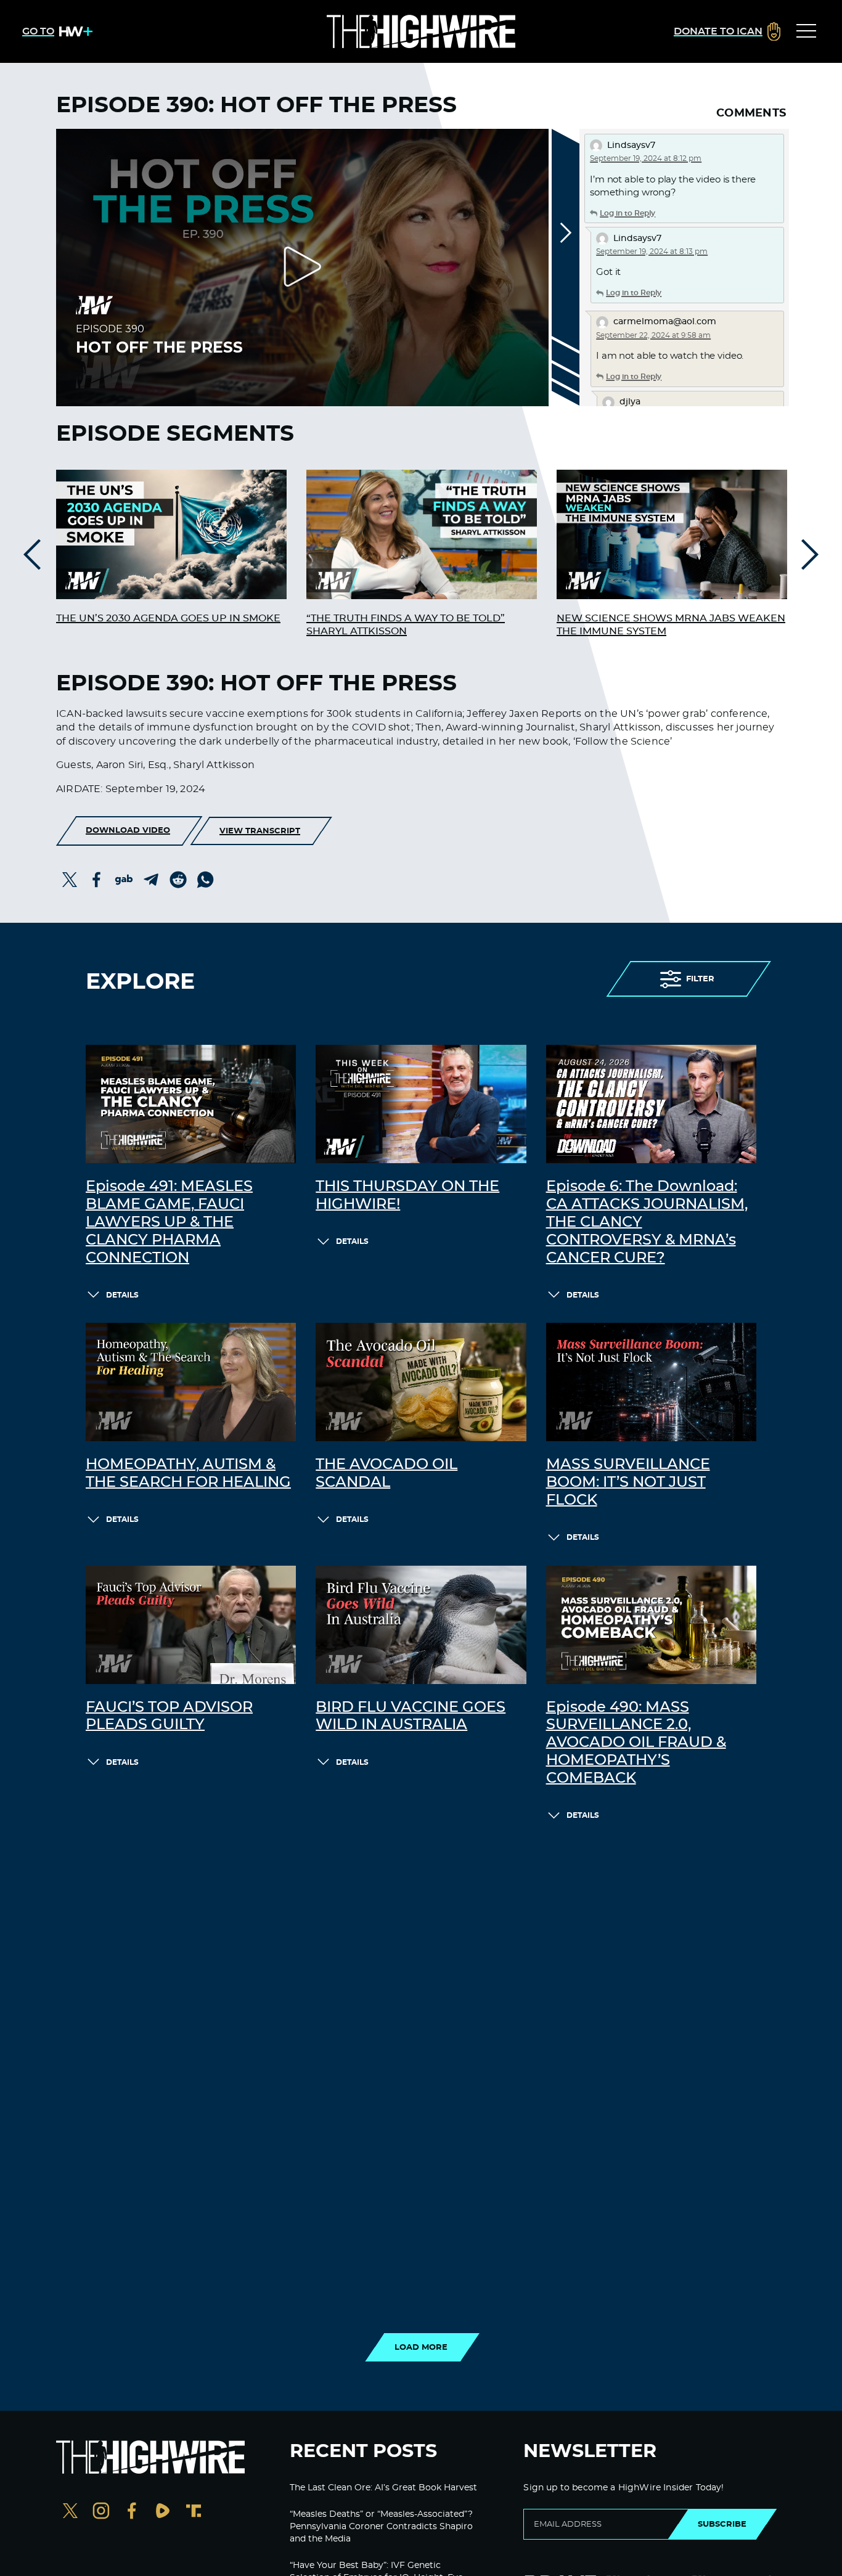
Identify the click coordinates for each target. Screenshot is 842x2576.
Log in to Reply (627, 213)
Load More (421, 2347)
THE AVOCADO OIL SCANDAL (386, 1474)
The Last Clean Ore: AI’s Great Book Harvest (383, 2488)
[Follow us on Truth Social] (194, 2512)
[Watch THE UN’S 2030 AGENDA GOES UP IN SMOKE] (171, 534)
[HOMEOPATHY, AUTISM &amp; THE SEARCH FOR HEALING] (191, 1382)
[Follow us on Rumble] (163, 2512)
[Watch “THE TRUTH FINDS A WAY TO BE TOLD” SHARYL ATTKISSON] (422, 534)
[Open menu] (806, 31)
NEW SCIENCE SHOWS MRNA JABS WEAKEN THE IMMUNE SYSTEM (671, 625)
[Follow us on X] (70, 2512)
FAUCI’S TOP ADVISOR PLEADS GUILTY (169, 1716)
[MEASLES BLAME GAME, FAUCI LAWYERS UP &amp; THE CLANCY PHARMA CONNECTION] (191, 1104)
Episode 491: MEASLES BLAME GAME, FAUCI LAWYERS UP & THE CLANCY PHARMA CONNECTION (169, 1222)
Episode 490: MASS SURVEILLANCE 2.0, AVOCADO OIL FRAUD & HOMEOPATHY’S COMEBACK (636, 1743)
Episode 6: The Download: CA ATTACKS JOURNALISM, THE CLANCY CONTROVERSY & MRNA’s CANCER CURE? (647, 1222)
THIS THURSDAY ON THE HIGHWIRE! (407, 1196)
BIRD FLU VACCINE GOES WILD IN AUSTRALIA (411, 1716)
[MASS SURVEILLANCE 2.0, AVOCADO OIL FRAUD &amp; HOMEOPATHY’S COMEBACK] (651, 1625)
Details (122, 1295)
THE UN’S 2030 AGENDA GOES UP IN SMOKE (168, 618)
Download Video (128, 830)
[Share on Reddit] (178, 880)
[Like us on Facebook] (132, 2512)
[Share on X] (70, 880)
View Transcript (260, 831)
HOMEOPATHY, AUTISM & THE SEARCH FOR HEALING (188, 1474)
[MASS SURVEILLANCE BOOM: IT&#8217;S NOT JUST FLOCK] (651, 1382)
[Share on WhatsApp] (205, 880)
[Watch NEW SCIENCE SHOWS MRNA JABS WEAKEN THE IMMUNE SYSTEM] (672, 534)
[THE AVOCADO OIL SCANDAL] (421, 1382)
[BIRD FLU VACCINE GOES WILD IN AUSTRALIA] (421, 1625)
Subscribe (722, 2524)
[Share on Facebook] (97, 880)
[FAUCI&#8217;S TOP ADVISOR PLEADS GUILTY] (191, 1625)
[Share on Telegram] (151, 880)
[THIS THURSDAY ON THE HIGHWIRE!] (421, 1104)
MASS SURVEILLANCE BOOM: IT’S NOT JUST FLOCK (628, 1482)
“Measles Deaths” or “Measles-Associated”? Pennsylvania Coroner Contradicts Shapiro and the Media (381, 2526)
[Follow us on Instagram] (101, 2512)
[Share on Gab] (124, 880)
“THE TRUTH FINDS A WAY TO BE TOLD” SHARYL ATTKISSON (406, 625)
